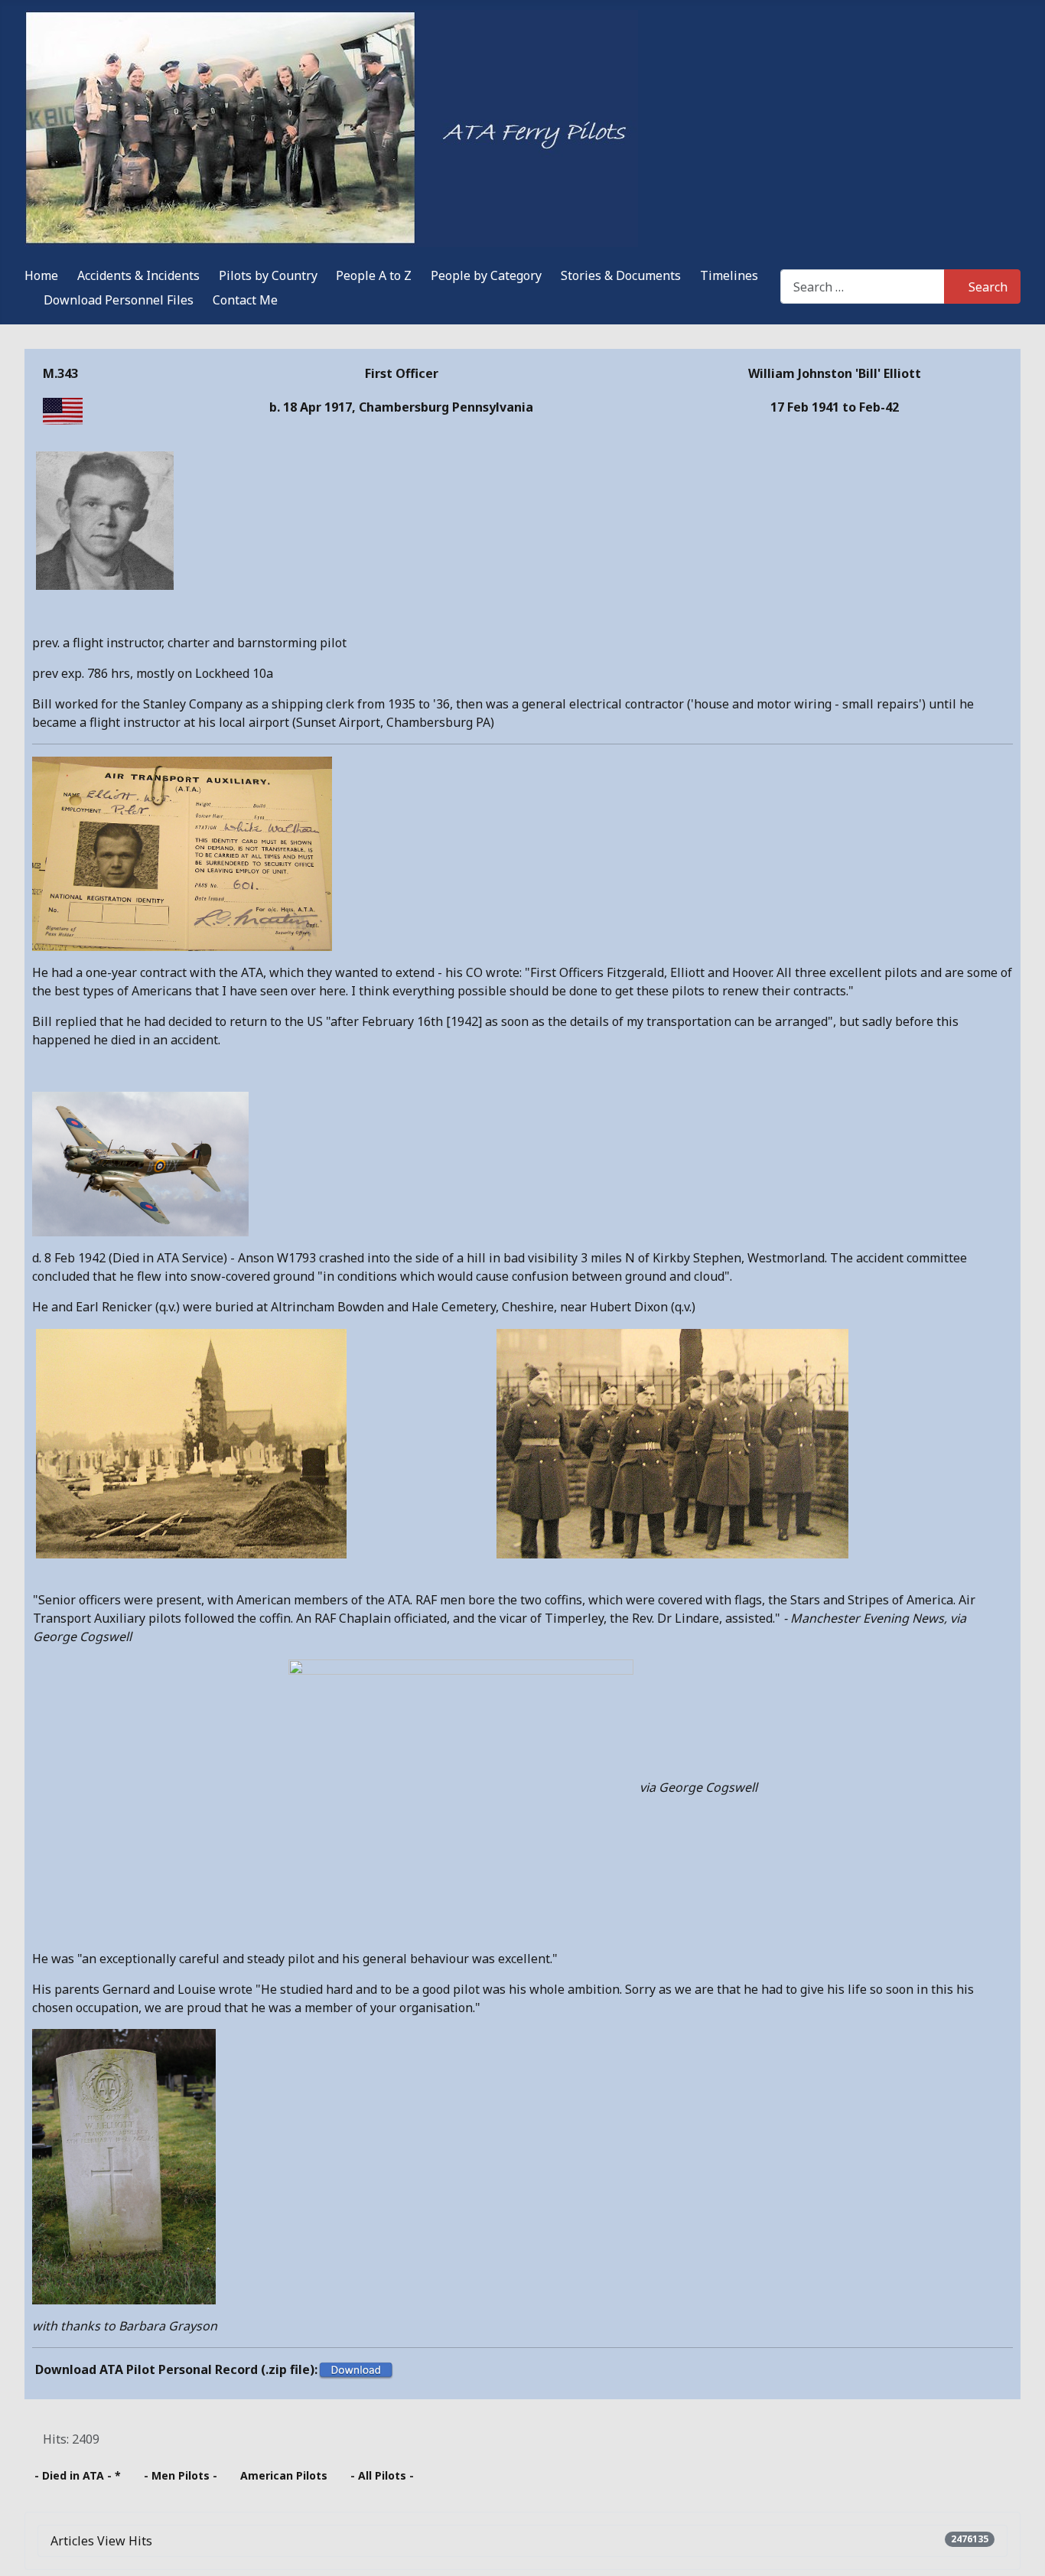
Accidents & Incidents (138, 275)
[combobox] (863, 287)
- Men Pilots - (181, 2475)
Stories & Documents (621, 275)
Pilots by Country (268, 275)
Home (41, 275)
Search (988, 287)
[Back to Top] (1018, 2548)
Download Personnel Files (119, 300)
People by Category (486, 275)
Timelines (729, 275)
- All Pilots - (382, 2475)
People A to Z (374, 275)
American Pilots (284, 2475)
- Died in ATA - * (78, 2475)
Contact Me (245, 300)
